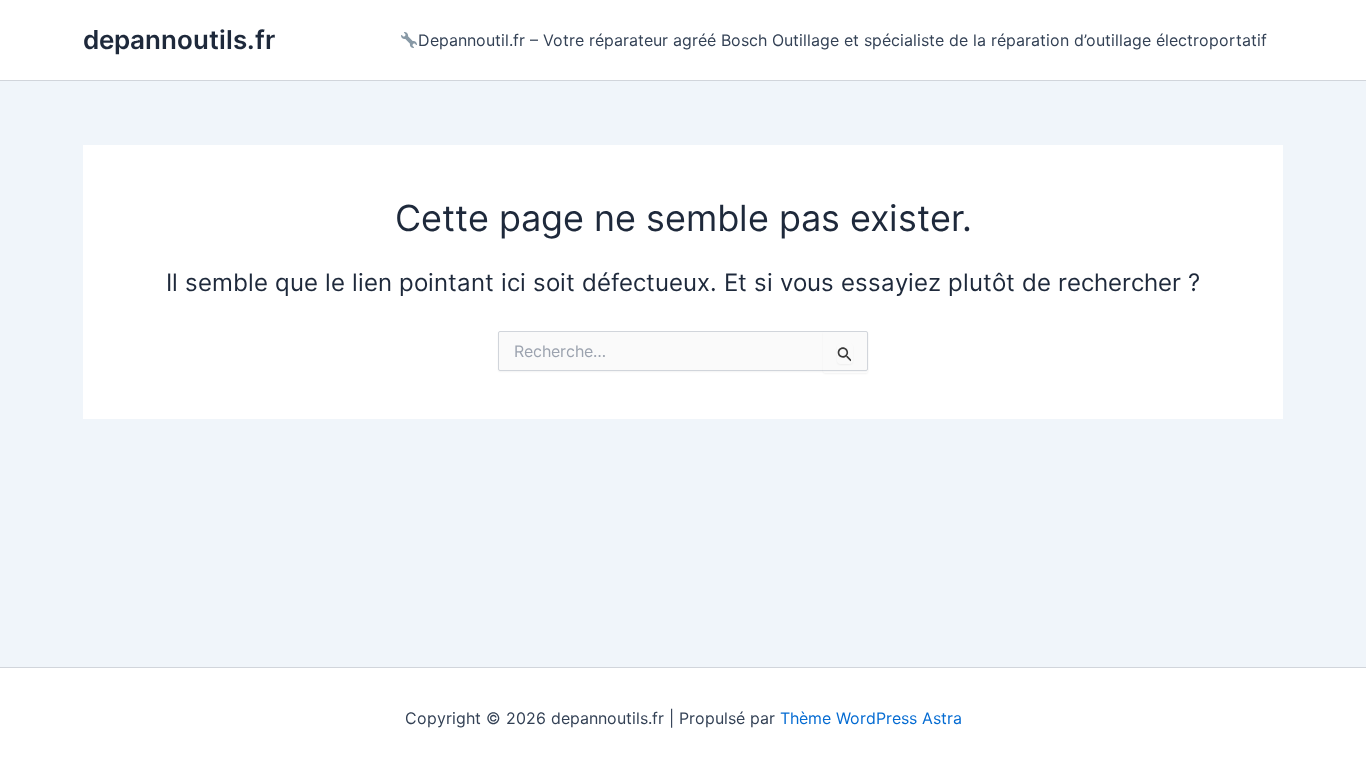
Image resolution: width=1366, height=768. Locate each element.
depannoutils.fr (179, 39)
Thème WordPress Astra (871, 718)
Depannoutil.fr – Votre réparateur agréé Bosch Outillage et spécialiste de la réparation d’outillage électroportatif (842, 40)
